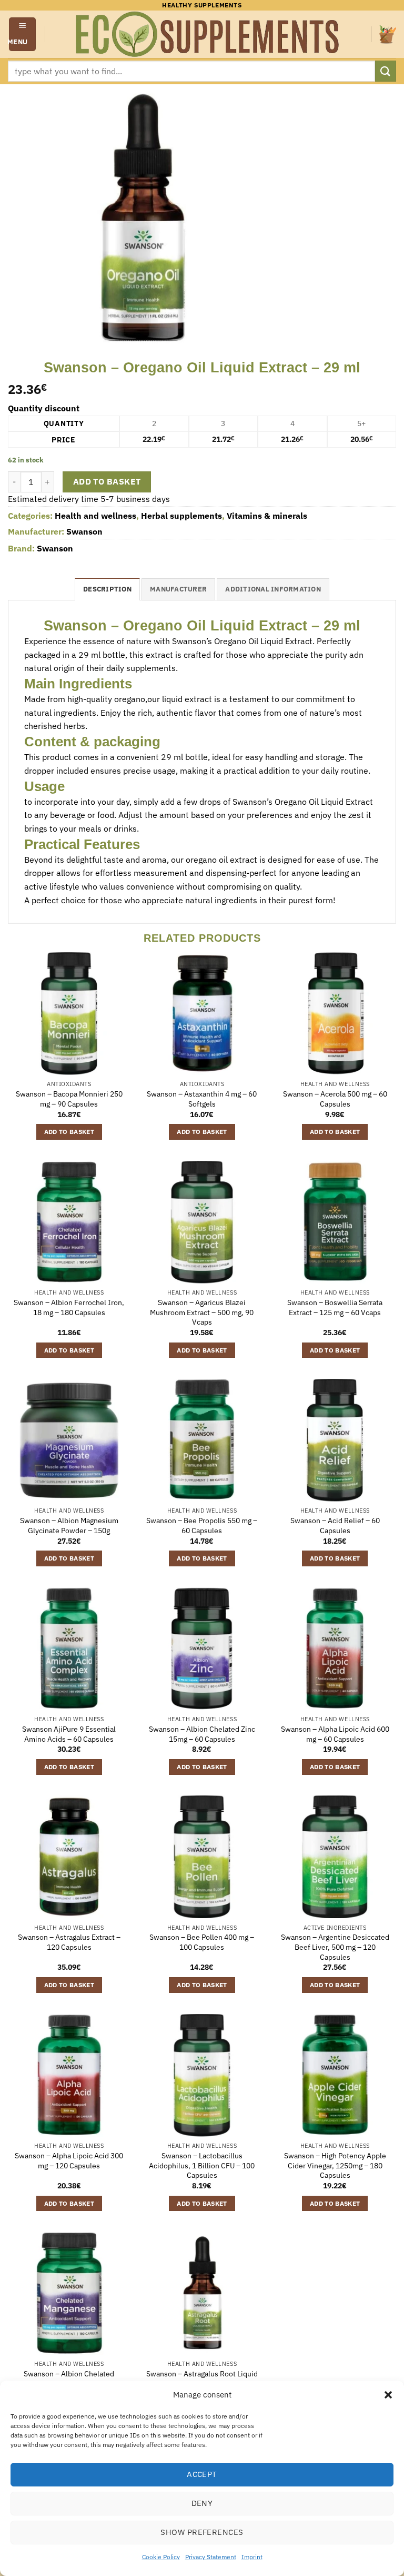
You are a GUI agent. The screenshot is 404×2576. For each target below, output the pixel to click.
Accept (202, 2474)
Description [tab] (107, 589)
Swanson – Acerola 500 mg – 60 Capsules (335, 1099)
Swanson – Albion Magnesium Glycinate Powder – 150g (69, 1526)
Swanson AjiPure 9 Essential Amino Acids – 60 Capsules (69, 1734)
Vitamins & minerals (267, 516)
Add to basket (107, 481)
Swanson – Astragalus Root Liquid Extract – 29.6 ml (202, 2379)
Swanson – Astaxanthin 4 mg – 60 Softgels (202, 1099)
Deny (202, 2503)
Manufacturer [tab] (178, 589)
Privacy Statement (211, 2557)
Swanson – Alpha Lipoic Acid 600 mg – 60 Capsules (335, 1734)
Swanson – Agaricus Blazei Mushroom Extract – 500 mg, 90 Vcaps (202, 1312)
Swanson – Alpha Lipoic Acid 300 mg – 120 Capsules (69, 2161)
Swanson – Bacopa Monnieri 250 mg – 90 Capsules (69, 1099)
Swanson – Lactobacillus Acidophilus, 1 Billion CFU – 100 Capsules (202, 2165)
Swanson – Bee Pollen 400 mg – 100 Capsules (202, 1942)
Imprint (252, 2557)
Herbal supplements (181, 516)
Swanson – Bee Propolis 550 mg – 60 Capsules (202, 1526)
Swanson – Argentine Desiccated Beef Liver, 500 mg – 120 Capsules (335, 1947)
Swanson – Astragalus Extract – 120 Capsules (69, 1942)
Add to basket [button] (69, 1132)
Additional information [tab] (273, 589)
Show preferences (202, 2532)
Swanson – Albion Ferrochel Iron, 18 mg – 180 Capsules (69, 1307)
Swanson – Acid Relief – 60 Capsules (335, 1526)
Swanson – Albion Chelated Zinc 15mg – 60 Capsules (202, 1734)
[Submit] (386, 71)
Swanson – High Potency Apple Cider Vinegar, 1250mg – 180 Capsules (335, 2165)
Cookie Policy (161, 2557)
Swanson (84, 531)
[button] (388, 2395)
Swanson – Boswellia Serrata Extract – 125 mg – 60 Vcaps (335, 1307)
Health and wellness (95, 516)
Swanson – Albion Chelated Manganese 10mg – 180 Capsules (69, 2379)
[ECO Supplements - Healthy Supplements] (208, 34)
